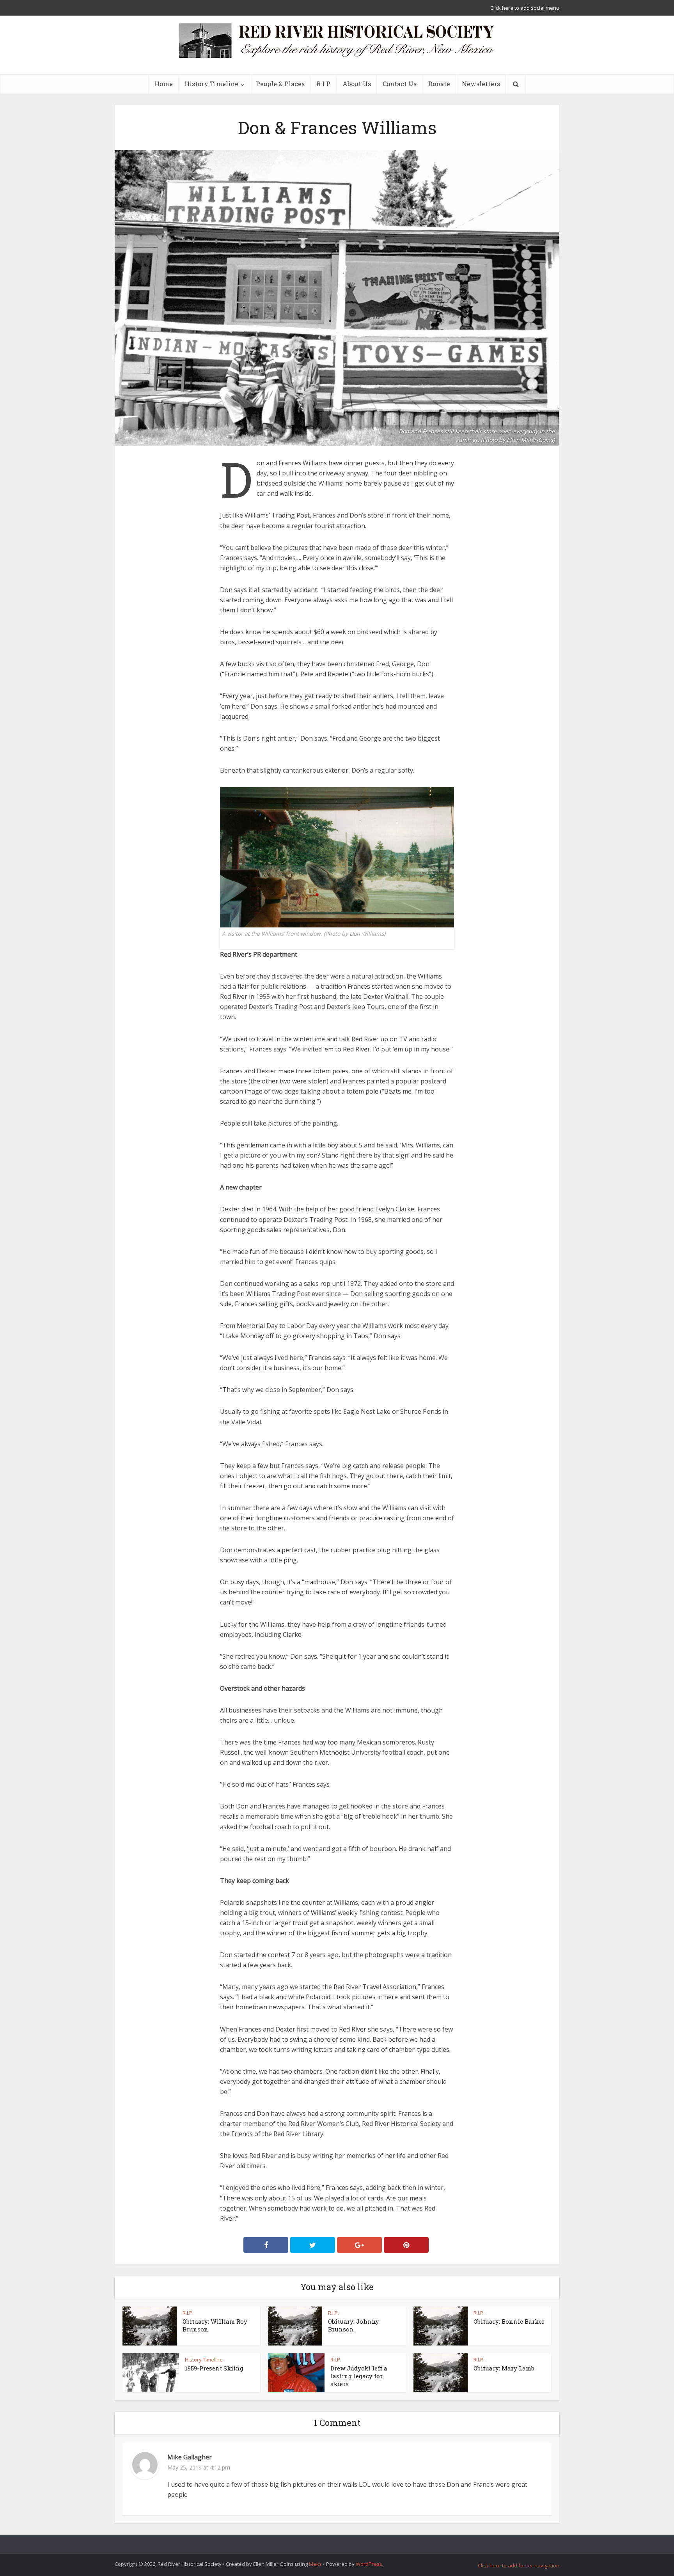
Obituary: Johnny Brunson (354, 2325)
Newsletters (481, 84)
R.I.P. (324, 84)
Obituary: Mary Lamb (504, 2368)
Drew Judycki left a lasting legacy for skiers (359, 2376)
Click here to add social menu (525, 8)
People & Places (280, 84)
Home (164, 84)
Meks (315, 2564)
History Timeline (211, 84)
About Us (357, 84)
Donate (439, 84)
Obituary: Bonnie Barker (509, 2321)
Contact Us (400, 84)
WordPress (369, 2564)
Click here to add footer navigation (519, 2565)
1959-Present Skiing (214, 2368)
